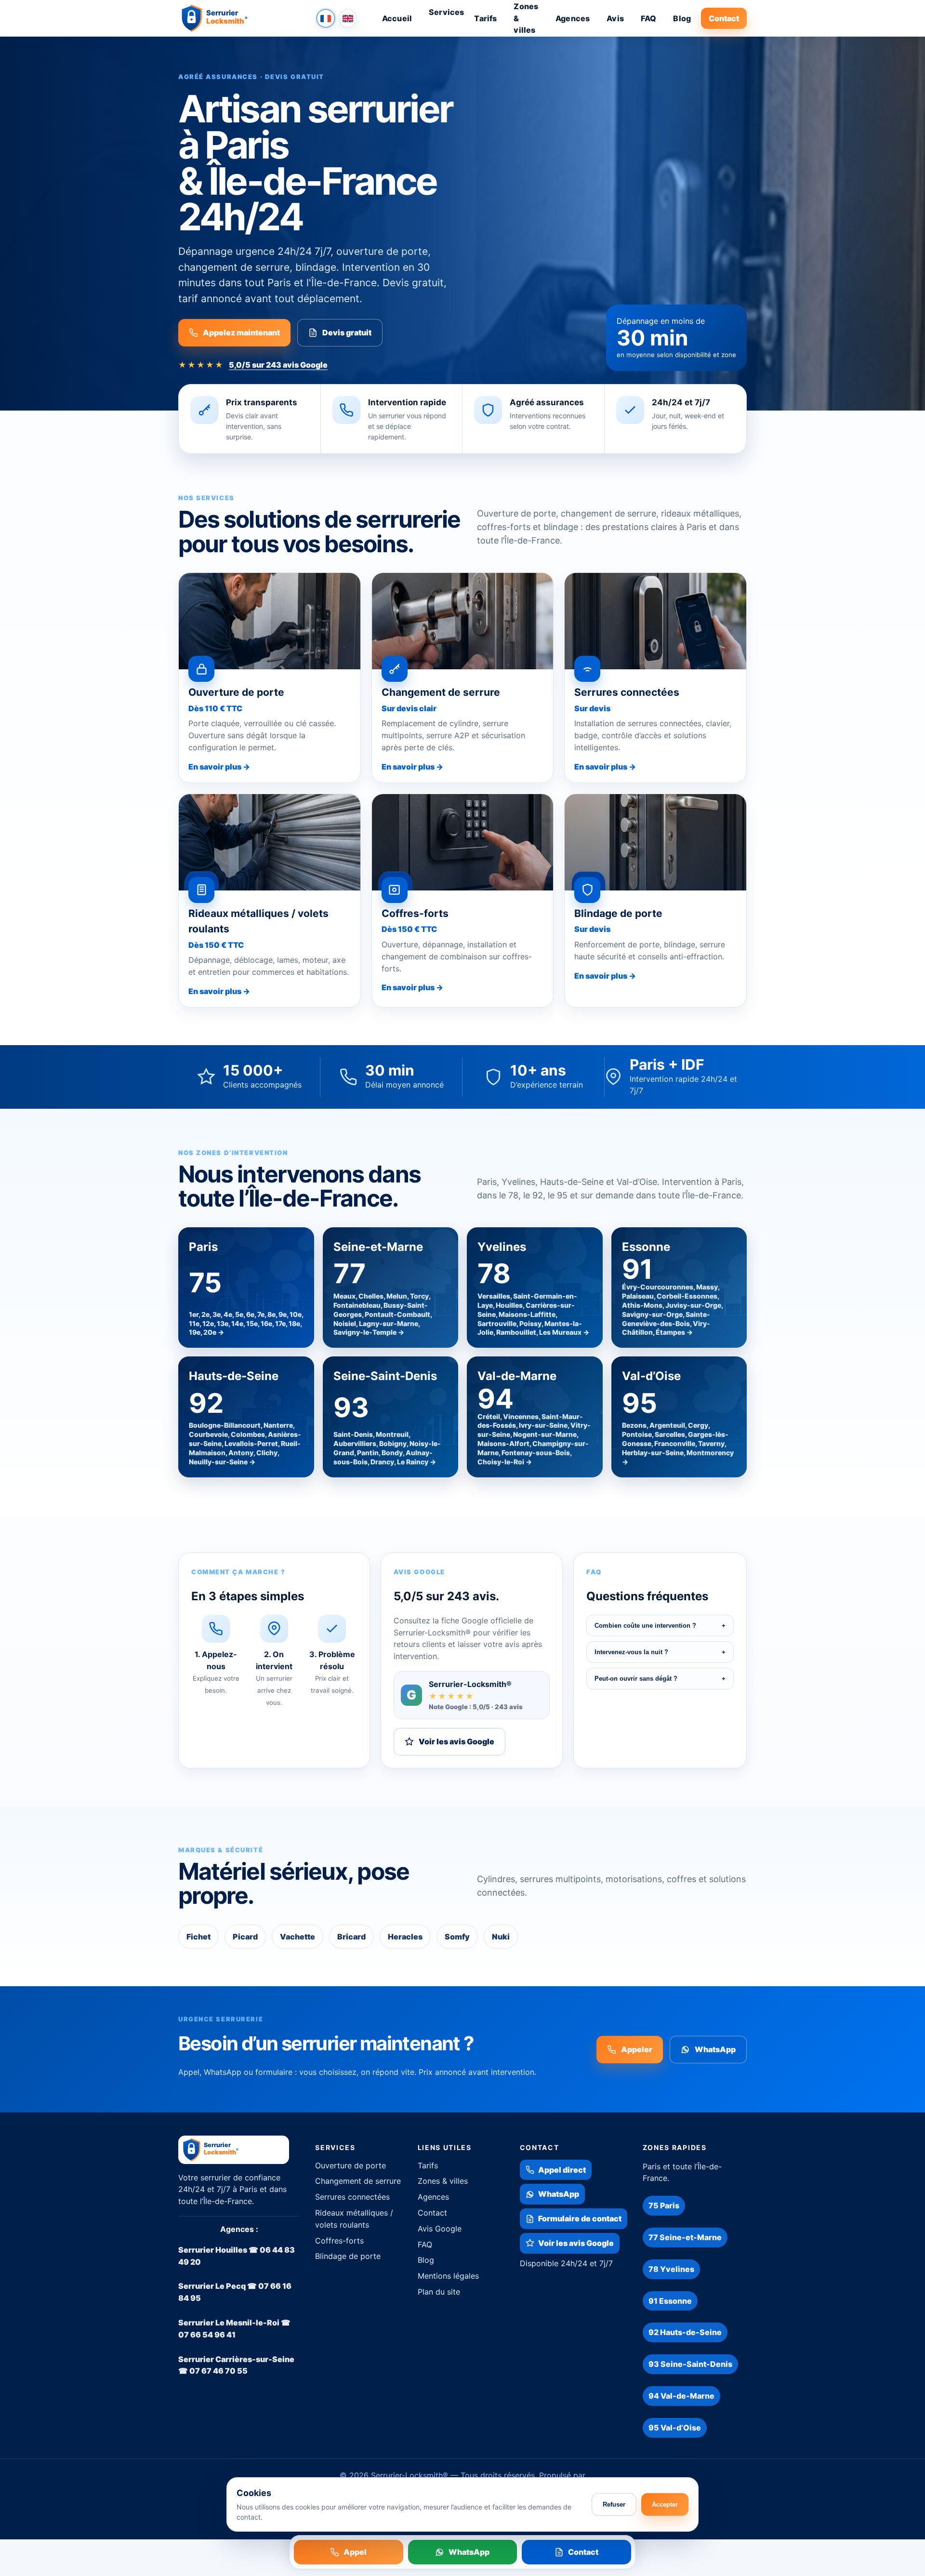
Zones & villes (443, 2181)
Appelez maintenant (241, 332)
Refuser (614, 2504)
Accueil (397, 18)
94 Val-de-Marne (681, 2396)
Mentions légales (448, 2276)
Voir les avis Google (456, 1741)
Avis (615, 18)
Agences (573, 18)
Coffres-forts (339, 2241)
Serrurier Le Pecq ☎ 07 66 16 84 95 (235, 2292)
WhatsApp (715, 2049)
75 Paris (664, 2205)
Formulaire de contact (580, 2218)
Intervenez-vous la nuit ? (660, 1652)
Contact (724, 18)
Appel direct (562, 2170)
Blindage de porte (348, 2256)
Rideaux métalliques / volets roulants (354, 2219)
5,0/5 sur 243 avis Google (278, 365)
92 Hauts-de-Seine (685, 2332)
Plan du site (439, 2292)
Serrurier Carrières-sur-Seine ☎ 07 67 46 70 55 (236, 2365)
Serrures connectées (352, 2197)
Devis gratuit (347, 332)
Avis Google (440, 2229)
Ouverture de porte (350, 2165)
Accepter (665, 2504)
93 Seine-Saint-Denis (690, 2364)
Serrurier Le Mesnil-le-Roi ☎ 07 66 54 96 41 (234, 2329)
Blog (682, 18)
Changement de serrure (358, 2181)
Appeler (637, 2049)
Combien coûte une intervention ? (660, 1626)
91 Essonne (670, 2301)
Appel (355, 2552)
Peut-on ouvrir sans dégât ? (660, 1679)
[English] (348, 18)
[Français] (326, 18)
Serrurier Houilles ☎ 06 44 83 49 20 (237, 2256)
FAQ (648, 18)
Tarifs (485, 18)
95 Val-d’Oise (675, 2428)
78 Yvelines (671, 2269)
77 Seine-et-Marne (685, 2237)
